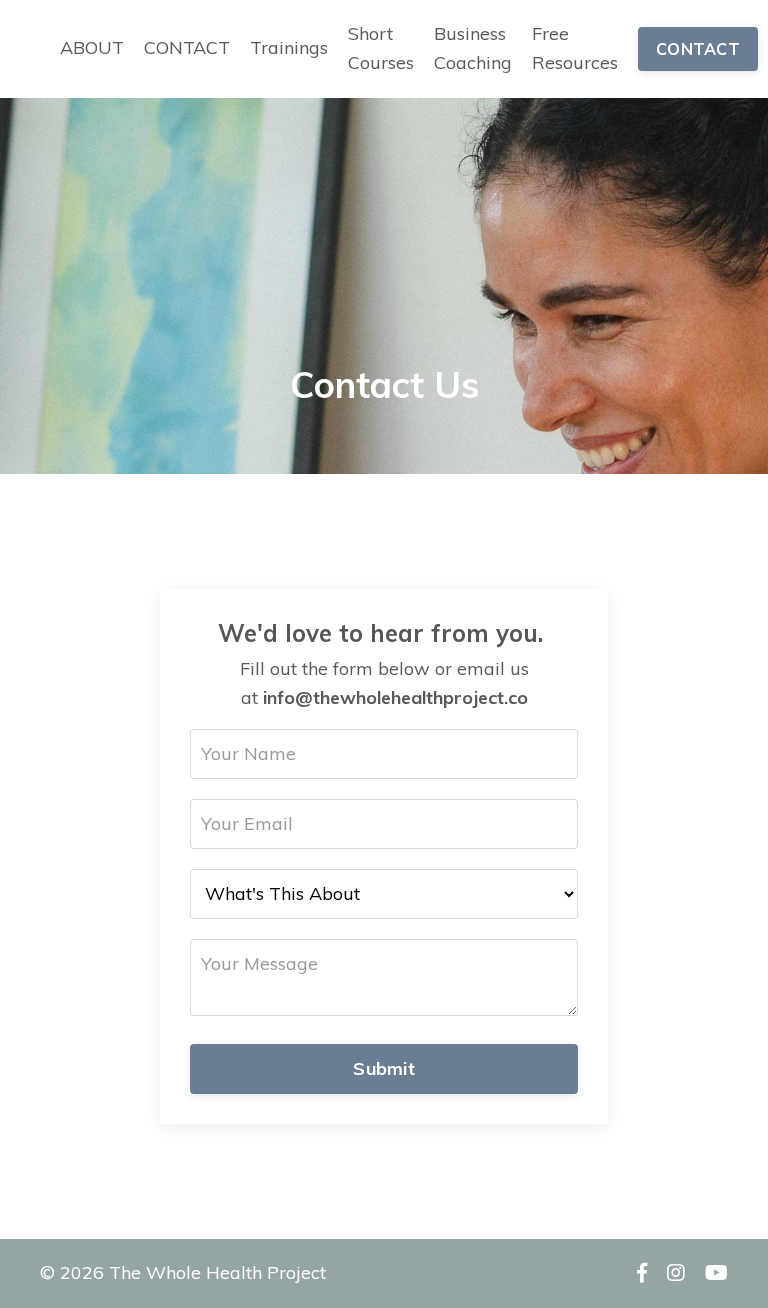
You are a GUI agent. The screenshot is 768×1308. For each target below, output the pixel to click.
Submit (384, 1068)
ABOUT (92, 47)
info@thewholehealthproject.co (395, 697)
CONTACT (187, 47)
